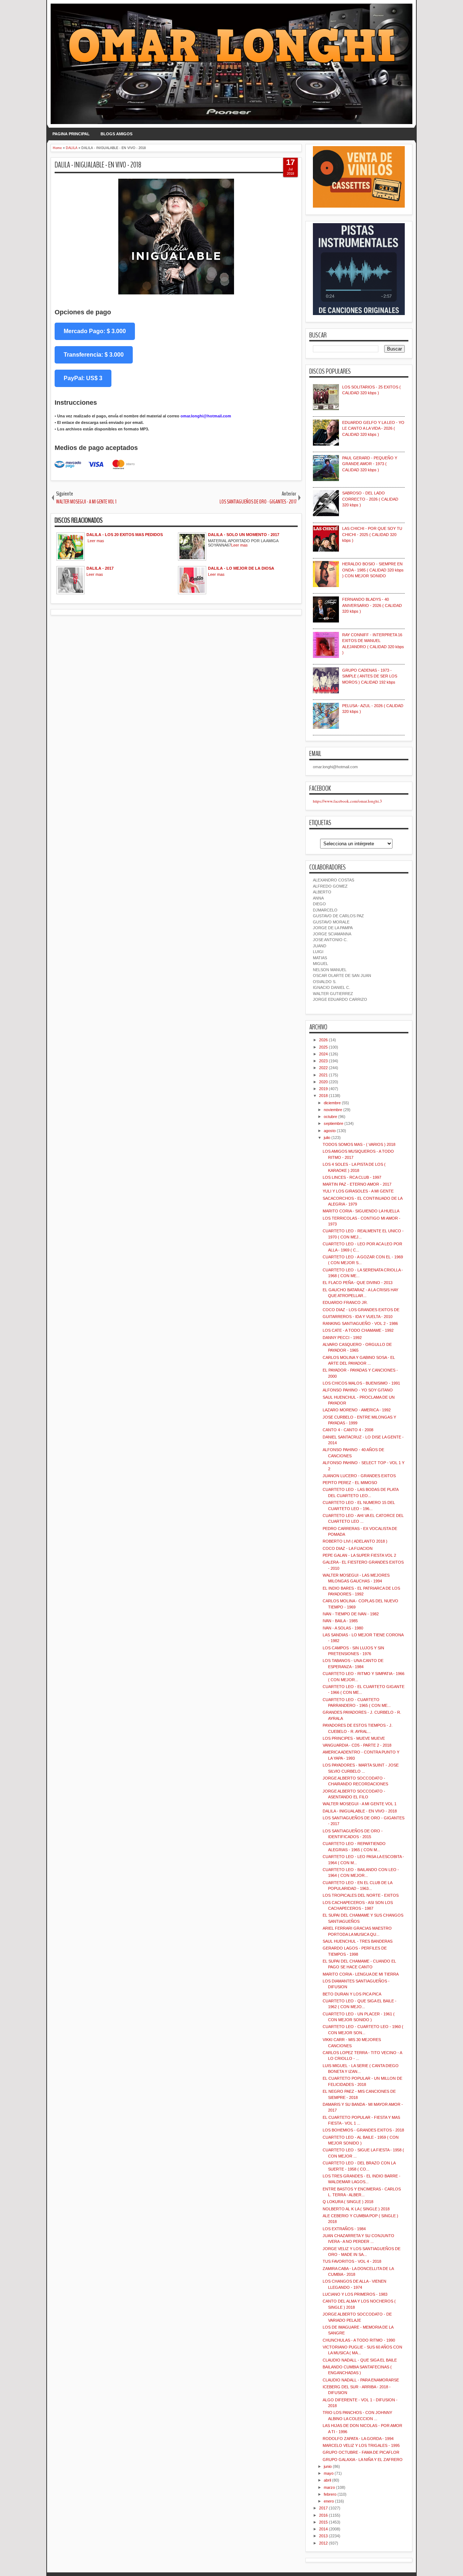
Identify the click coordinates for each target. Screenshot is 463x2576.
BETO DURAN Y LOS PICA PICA (352, 1994)
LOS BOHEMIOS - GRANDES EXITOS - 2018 (363, 2130)
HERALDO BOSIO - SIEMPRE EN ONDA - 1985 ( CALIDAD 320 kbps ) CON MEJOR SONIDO (373, 570)
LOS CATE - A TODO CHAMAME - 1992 (358, 1330)
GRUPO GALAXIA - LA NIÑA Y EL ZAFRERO (363, 2460)
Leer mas (96, 541)
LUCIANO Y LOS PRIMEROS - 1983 (355, 2294)
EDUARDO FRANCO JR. (345, 1302)
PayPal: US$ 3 (83, 378)
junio (328, 2466)
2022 (323, 1068)
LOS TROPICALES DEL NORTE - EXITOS (361, 1895)
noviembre (333, 1110)
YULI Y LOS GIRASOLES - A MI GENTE (358, 1191)
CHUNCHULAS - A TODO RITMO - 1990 (359, 2340)
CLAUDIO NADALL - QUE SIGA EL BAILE (360, 2360)
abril (327, 2480)
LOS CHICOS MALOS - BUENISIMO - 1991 (361, 1383)
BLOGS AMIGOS (116, 134)
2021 (323, 1075)
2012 (323, 2543)
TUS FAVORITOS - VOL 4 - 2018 (352, 2261)
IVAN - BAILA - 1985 (340, 1621)
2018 (323, 1096)
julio (327, 1138)
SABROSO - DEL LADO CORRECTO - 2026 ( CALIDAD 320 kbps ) (370, 499)
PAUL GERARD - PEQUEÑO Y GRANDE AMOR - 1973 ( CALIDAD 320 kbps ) (370, 464)
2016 (323, 2515)
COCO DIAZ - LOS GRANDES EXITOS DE (361, 1310)
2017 (323, 2508)
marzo (329, 2487)
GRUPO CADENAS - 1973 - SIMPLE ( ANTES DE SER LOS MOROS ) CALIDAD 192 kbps (370, 676)
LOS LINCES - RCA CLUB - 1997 (352, 1177)
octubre (330, 1117)
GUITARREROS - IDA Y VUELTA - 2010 (358, 1317)
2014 (323, 2529)
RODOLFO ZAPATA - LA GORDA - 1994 (358, 2439)
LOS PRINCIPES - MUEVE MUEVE (354, 1738)
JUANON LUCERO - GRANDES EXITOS (359, 1476)
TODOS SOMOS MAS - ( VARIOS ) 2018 (359, 1144)
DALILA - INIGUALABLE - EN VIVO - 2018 (98, 165)
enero (329, 2501)
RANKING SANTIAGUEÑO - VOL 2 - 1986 (360, 1323)
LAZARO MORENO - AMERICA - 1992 (357, 1410)
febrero (330, 2494)
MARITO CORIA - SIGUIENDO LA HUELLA (361, 1211)
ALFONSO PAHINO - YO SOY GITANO (358, 1390)
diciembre (332, 1103)
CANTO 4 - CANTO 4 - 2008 (348, 1430)
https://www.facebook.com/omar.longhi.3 (347, 801)
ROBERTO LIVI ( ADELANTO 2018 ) (355, 1541)
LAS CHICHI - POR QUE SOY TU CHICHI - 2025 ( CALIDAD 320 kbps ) (372, 534)
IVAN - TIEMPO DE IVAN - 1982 (351, 1614)
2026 (323, 1040)
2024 (323, 1054)
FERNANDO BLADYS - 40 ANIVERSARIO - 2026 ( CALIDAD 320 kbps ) (372, 605)
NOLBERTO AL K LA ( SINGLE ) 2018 (356, 2209)
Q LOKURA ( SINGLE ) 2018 (348, 2202)
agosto (330, 1131)
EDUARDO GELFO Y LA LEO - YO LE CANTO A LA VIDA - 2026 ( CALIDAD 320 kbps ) (373, 428)
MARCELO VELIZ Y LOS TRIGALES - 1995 (361, 2445)
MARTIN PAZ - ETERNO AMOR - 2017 (357, 1184)
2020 (323, 1082)
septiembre (334, 1123)
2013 (323, 2536)
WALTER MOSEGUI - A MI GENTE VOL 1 (360, 1804)
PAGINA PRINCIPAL (71, 134)
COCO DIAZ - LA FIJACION (348, 1548)
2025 (323, 1047)
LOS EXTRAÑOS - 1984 (344, 2229)
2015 (323, 2522)
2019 (323, 1089)
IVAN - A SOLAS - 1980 (343, 1628)
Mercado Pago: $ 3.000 (95, 331)
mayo (329, 2473)
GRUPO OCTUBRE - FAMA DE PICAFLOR (361, 2452)
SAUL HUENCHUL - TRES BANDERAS (358, 1941)
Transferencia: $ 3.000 (94, 355)
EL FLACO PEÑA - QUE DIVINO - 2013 (358, 1283)
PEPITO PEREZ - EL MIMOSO (350, 1483)
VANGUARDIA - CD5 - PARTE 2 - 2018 (357, 1745)
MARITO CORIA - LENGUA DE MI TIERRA (361, 1974)
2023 (323, 1061)
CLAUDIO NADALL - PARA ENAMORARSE (361, 2380)
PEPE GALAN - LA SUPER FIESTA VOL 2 (359, 1555)
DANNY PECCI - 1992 (342, 1338)
